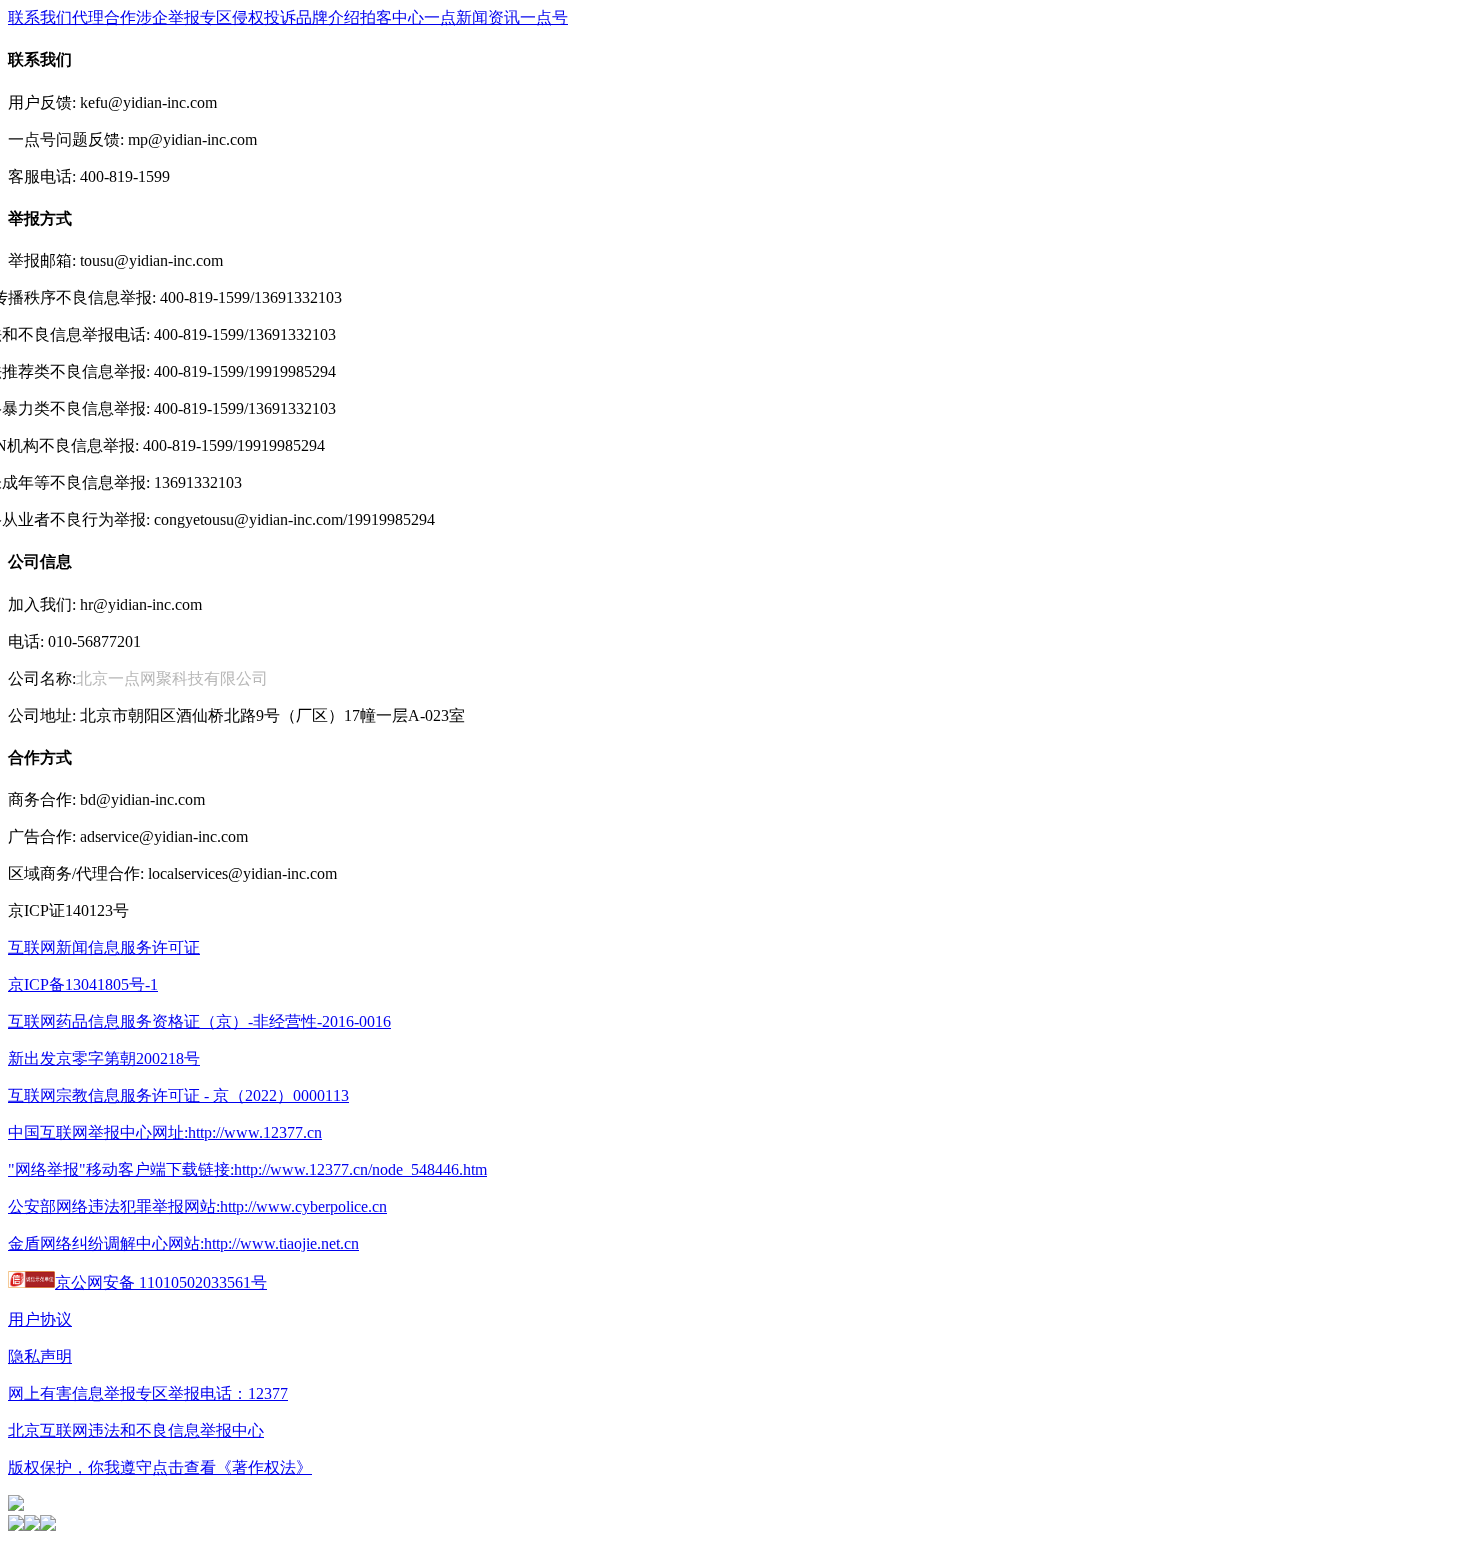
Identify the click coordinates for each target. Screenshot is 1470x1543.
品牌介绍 (328, 17)
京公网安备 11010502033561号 (161, 1282)
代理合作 (104, 17)
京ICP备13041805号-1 (83, 984)
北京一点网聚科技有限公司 (172, 678)
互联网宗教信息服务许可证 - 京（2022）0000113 (178, 1095)
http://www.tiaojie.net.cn (281, 1243)
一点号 (544, 17)
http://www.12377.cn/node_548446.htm (360, 1169)
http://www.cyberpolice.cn (303, 1206)
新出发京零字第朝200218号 (104, 1058)
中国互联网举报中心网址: (98, 1132)
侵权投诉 (264, 17)
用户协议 (40, 1319)
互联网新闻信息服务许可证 (104, 947)
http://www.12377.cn (255, 1132)
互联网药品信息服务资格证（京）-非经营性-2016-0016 (199, 1021)
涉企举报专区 (184, 17)
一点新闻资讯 (472, 17)
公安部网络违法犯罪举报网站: (114, 1206)
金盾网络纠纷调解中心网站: (106, 1243)
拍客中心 (392, 17)
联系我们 (40, 17)
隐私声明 (40, 1356)
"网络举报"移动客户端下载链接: (121, 1169)
